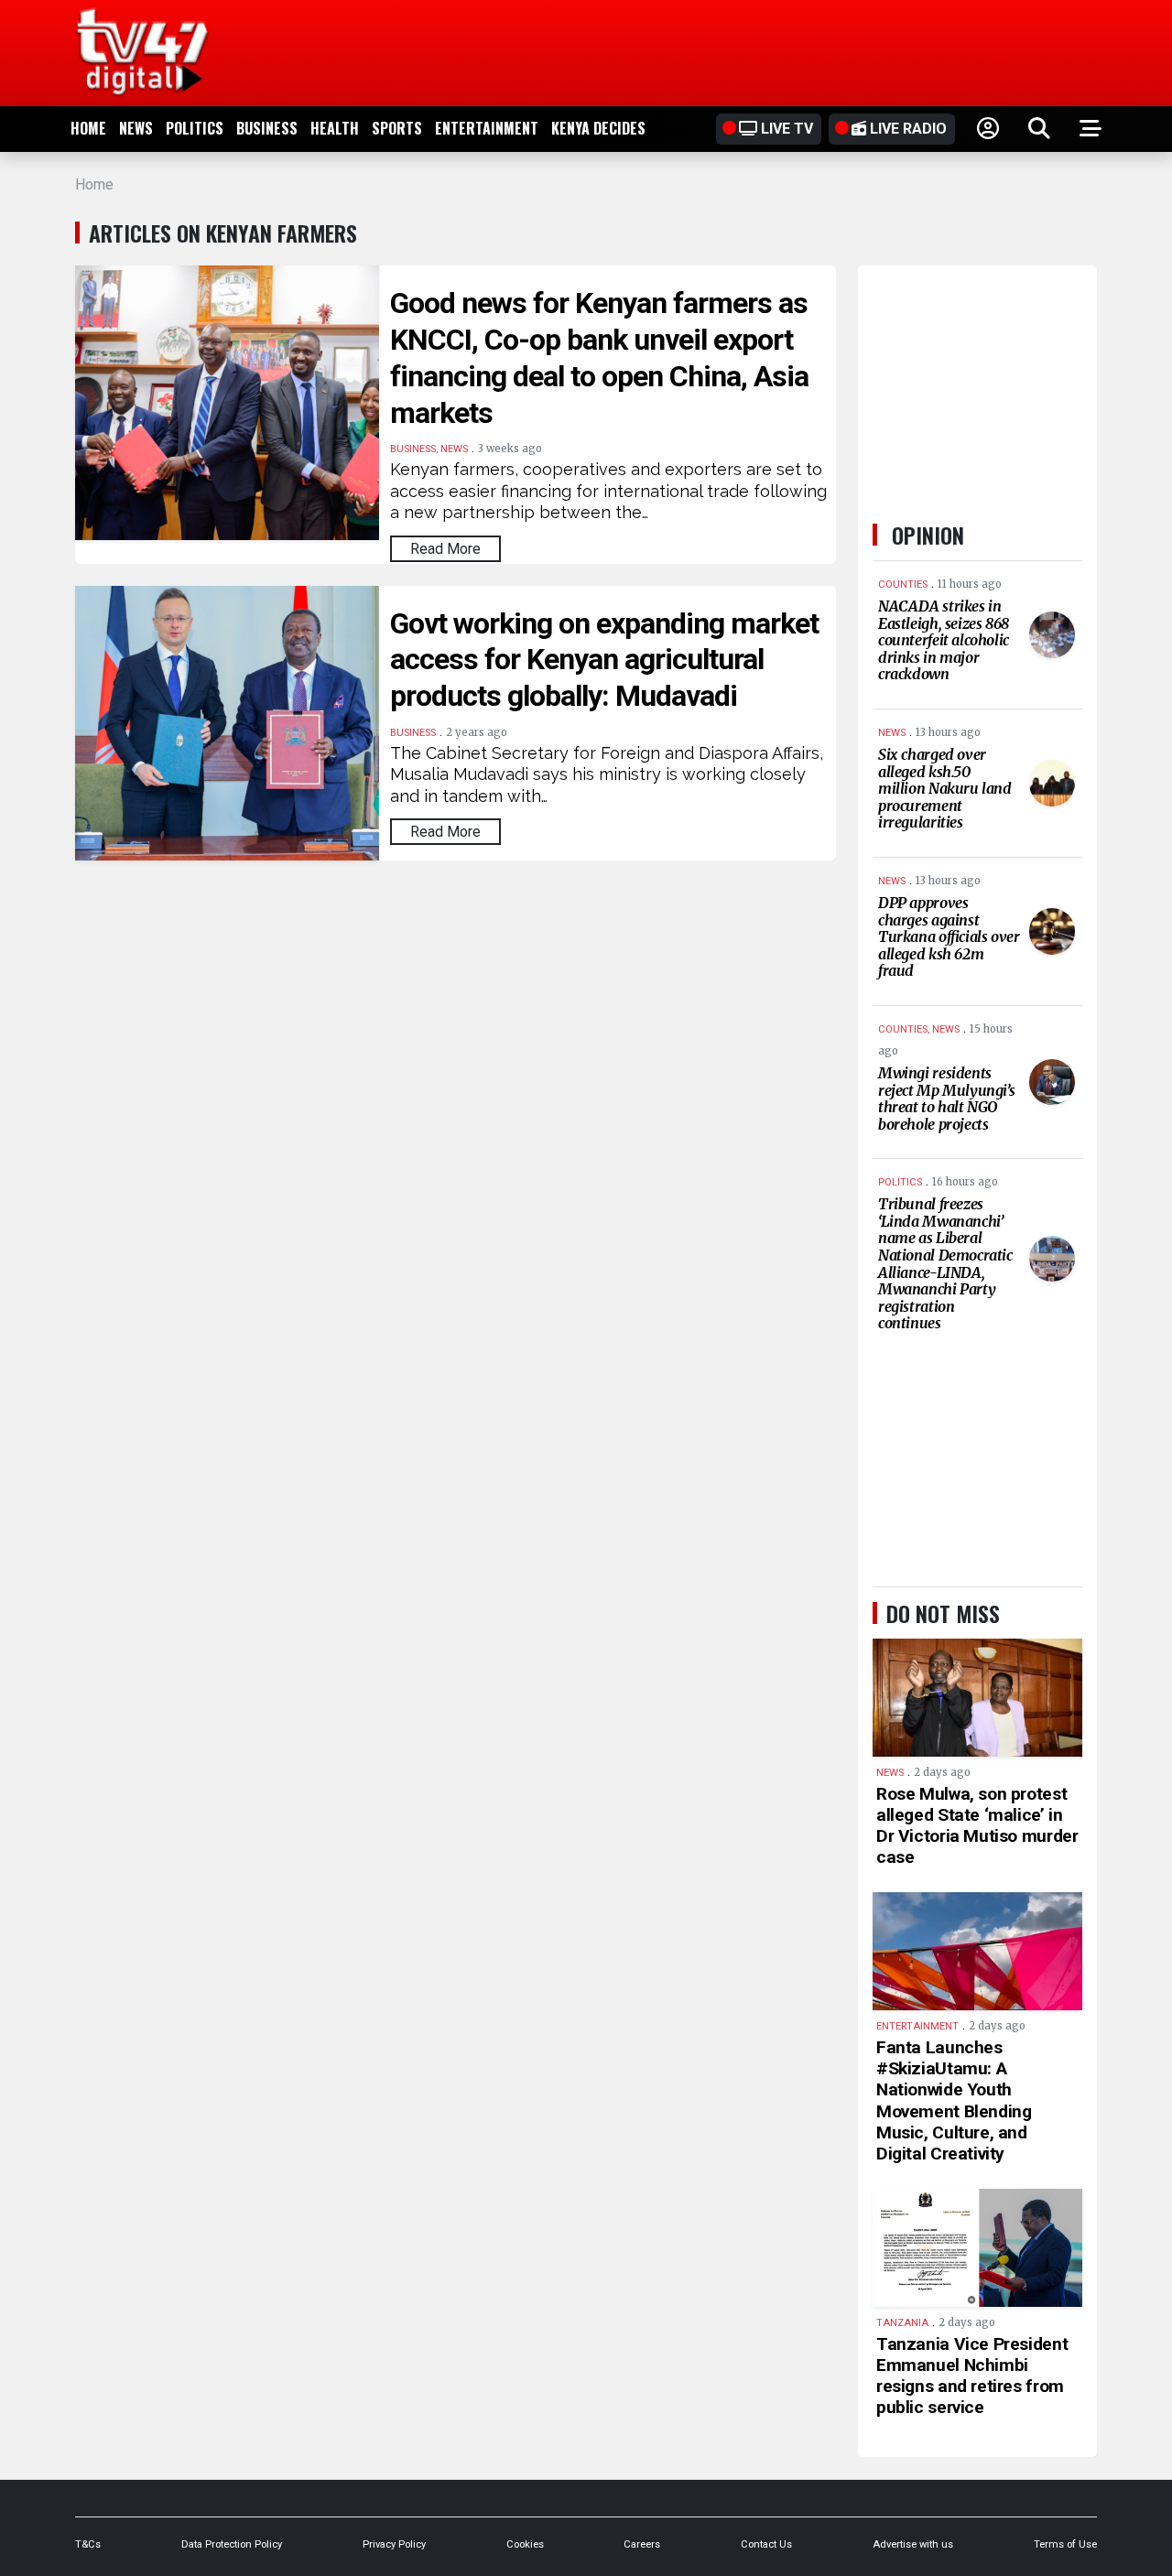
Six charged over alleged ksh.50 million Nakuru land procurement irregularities (945, 788)
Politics (195, 128)
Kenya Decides (598, 128)
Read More (445, 549)
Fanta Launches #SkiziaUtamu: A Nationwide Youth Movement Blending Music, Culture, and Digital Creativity (954, 2100)
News (136, 128)
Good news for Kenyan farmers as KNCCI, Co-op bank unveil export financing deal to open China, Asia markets (599, 358)
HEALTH (335, 128)
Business (267, 128)
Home (88, 128)
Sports (397, 128)
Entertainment (487, 128)
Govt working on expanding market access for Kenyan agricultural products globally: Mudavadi (604, 660)
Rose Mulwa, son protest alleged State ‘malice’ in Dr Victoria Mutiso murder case (977, 1825)
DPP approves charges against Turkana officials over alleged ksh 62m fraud (949, 936)
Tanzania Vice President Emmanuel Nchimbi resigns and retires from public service (972, 2376)
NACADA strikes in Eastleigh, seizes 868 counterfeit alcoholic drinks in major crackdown (944, 640)
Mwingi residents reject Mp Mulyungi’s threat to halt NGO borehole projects (946, 1099)
